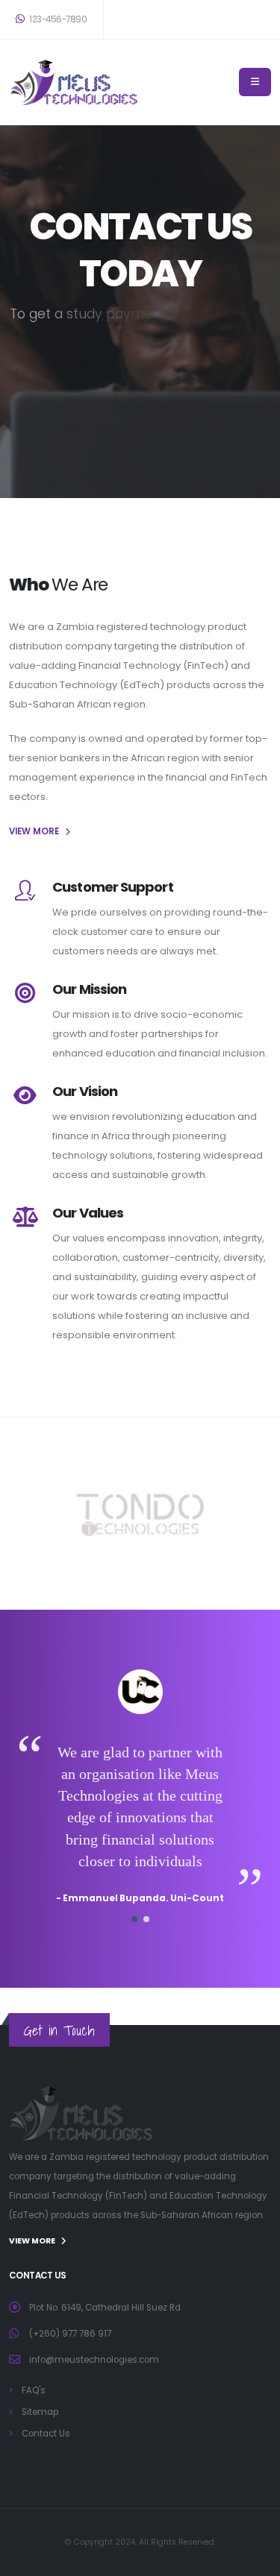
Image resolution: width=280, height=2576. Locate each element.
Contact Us (46, 2434)
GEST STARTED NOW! (140, 437)
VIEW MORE (34, 831)
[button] (134, 1919)
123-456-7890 (57, 19)
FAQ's (34, 2390)
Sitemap (40, 2412)
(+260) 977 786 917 (70, 2334)
